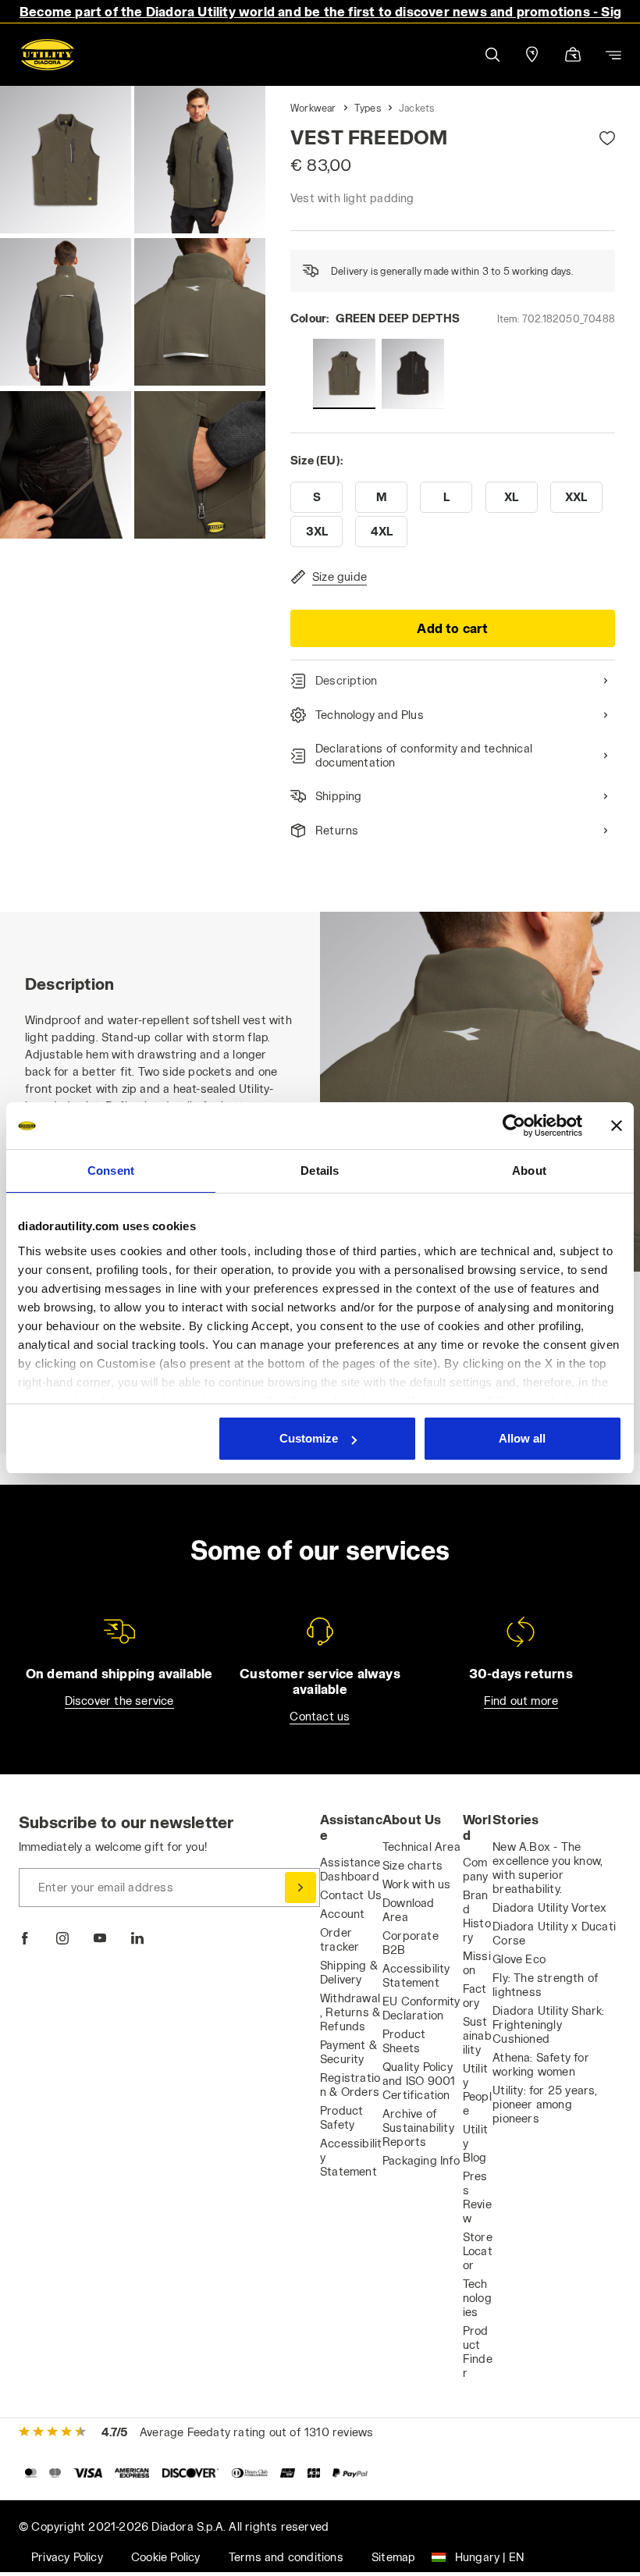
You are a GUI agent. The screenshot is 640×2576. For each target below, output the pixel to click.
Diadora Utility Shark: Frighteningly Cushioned (548, 2025)
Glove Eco (519, 1959)
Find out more (521, 1701)
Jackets (416, 108)
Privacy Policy (67, 2557)
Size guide (340, 576)
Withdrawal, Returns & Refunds (350, 2012)
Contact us (320, 1716)
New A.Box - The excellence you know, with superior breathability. (548, 1868)
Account (342, 1914)
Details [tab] (320, 1171)
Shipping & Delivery (349, 1972)
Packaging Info (421, 2160)
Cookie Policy (166, 2557)
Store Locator (478, 2251)
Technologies (477, 2298)
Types (368, 108)
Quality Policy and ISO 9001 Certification (419, 2081)
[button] (492, 55)
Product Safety (341, 2117)
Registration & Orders (350, 2085)
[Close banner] (617, 1126)
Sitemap (393, 2557)
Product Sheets (404, 2041)
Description (346, 680)
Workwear (313, 108)
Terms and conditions (286, 2557)
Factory (475, 1996)
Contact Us (351, 1895)
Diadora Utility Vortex (549, 1907)
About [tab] (529, 1171)
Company (476, 1869)
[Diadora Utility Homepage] (48, 55)
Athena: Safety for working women (541, 2064)
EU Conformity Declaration (421, 2008)
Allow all (522, 1438)
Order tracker (340, 1939)
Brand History (477, 1916)
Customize (309, 1438)
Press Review (477, 2197)
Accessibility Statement (416, 1975)
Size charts (412, 1865)
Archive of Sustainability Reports (418, 2128)
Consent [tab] (111, 1171)
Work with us (416, 1884)
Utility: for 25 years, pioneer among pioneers (545, 2104)
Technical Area (421, 1847)
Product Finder (478, 2352)
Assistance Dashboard (350, 1869)
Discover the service (119, 1701)
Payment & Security (348, 2052)
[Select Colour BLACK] (413, 374)
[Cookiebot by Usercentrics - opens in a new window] (514, 1126)
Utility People (477, 2089)
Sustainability (477, 2035)
